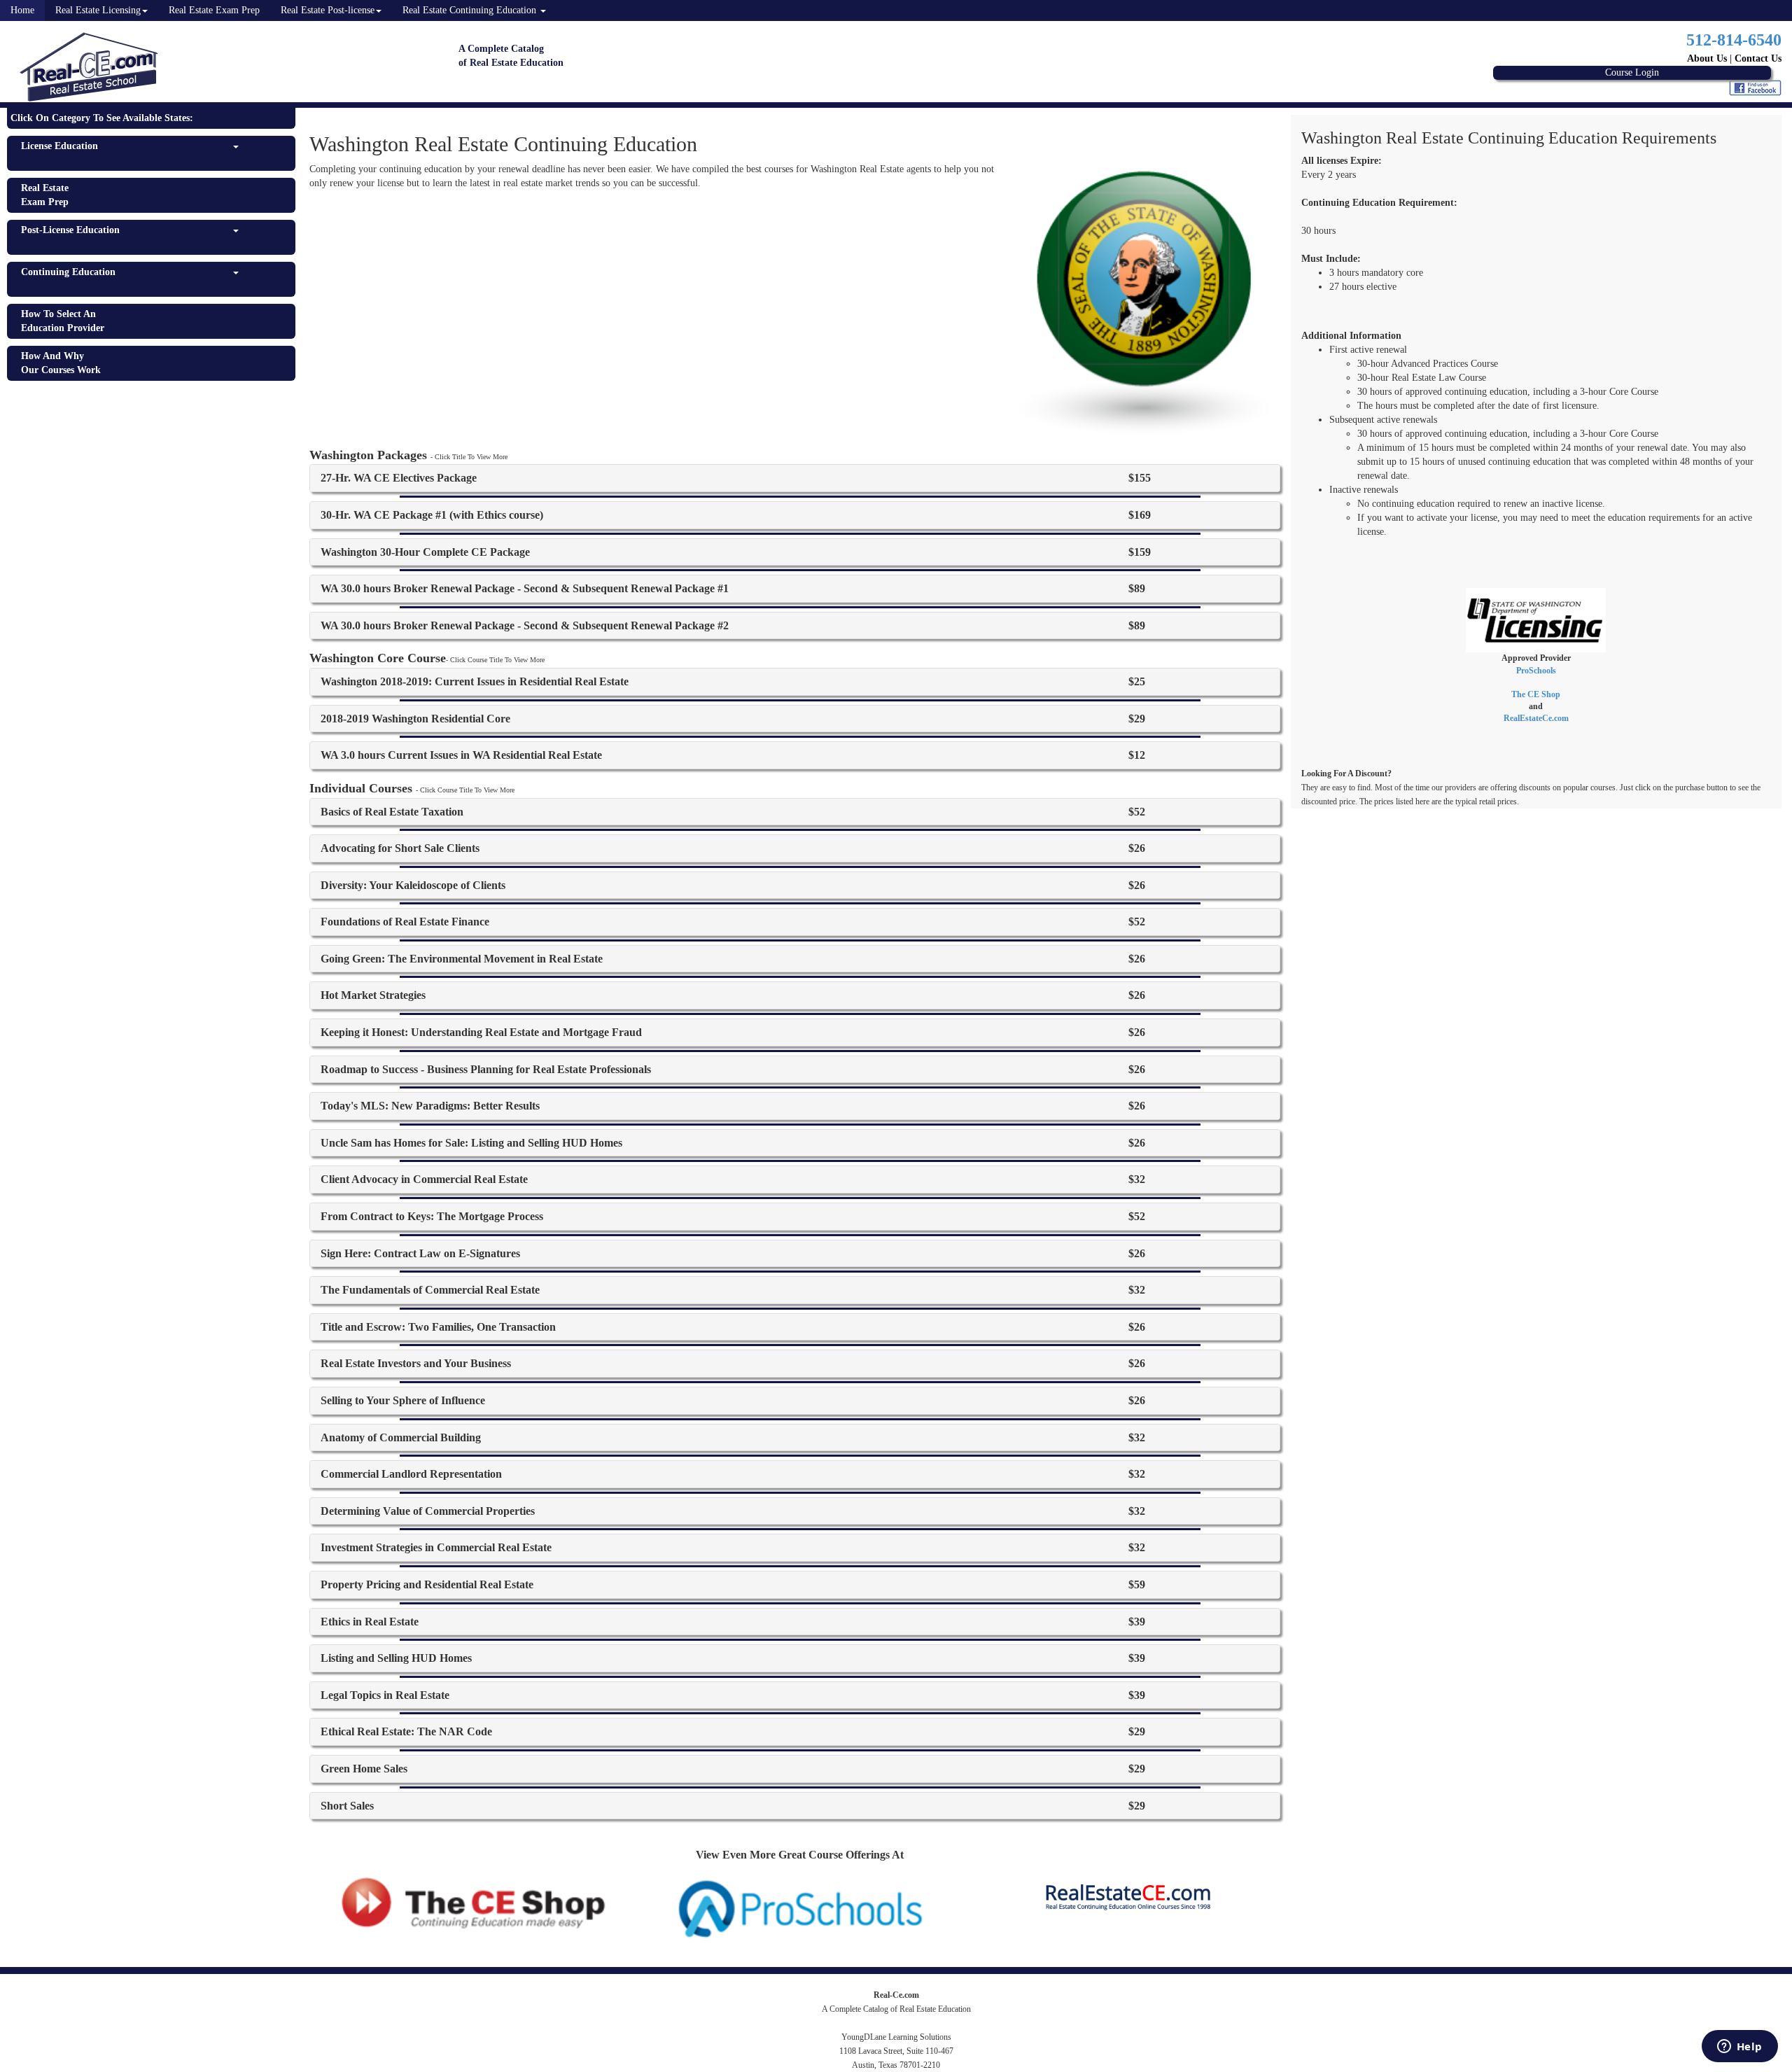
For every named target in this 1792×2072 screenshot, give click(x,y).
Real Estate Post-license (328, 10)
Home (22, 10)
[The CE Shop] (473, 1902)
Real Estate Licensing (98, 10)
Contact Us (1758, 58)
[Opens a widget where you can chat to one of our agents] (1739, 2047)
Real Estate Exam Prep (214, 10)
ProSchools (1536, 671)
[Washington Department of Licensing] (1536, 619)
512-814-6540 (1734, 40)
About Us (1707, 58)
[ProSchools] (800, 1907)
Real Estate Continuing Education (471, 10)
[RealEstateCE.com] (1127, 1896)
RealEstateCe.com (1536, 718)
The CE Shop (1536, 694)
